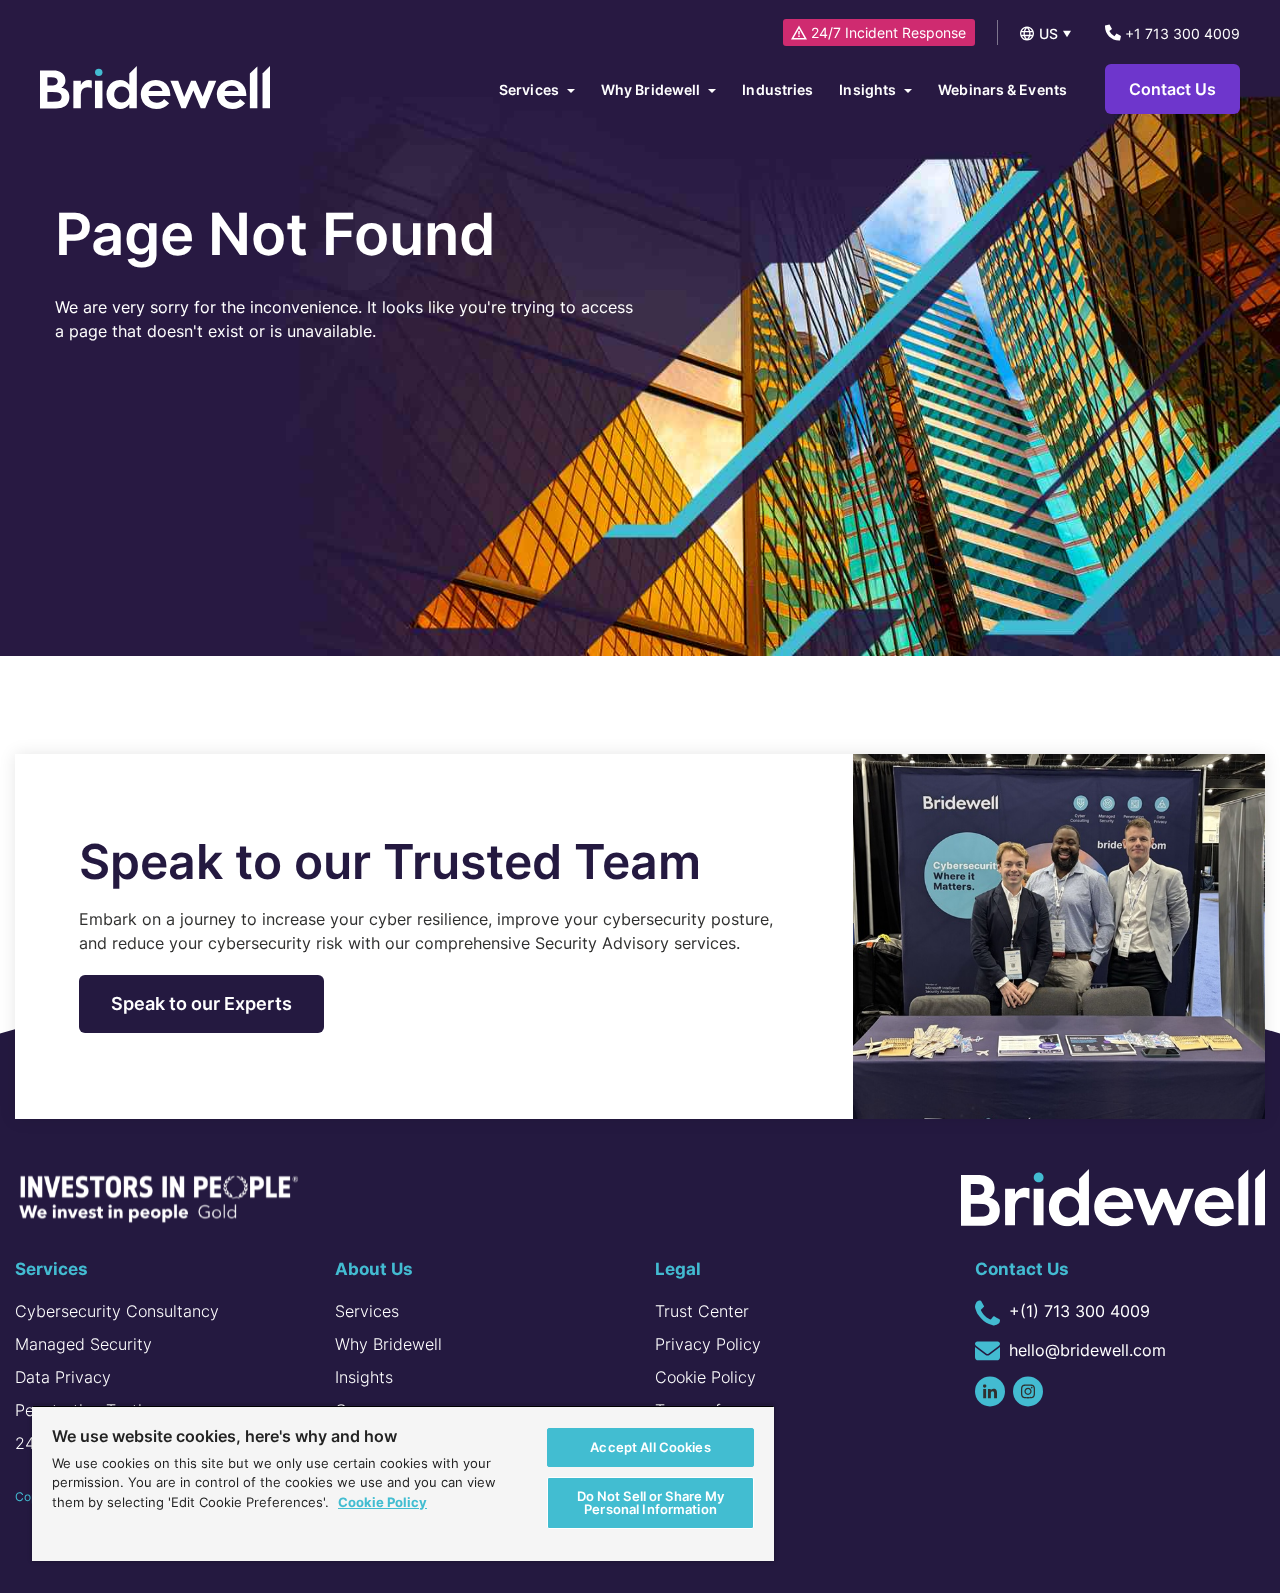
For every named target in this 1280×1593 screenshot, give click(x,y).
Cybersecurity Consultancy (117, 1311)
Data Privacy (63, 1377)
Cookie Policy (705, 1377)
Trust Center (702, 1311)
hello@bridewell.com (1085, 1350)
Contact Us (1172, 89)
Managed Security (83, 1344)
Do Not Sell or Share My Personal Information (651, 1502)
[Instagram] (1028, 1391)
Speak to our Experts (201, 1003)
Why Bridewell (388, 1344)
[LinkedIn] (990, 1391)
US (1048, 33)
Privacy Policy (708, 1344)
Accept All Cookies (650, 1447)
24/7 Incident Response (888, 32)
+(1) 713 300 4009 (1077, 1311)
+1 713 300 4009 (1180, 33)
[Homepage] (155, 89)
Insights (364, 1377)
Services (367, 1311)
